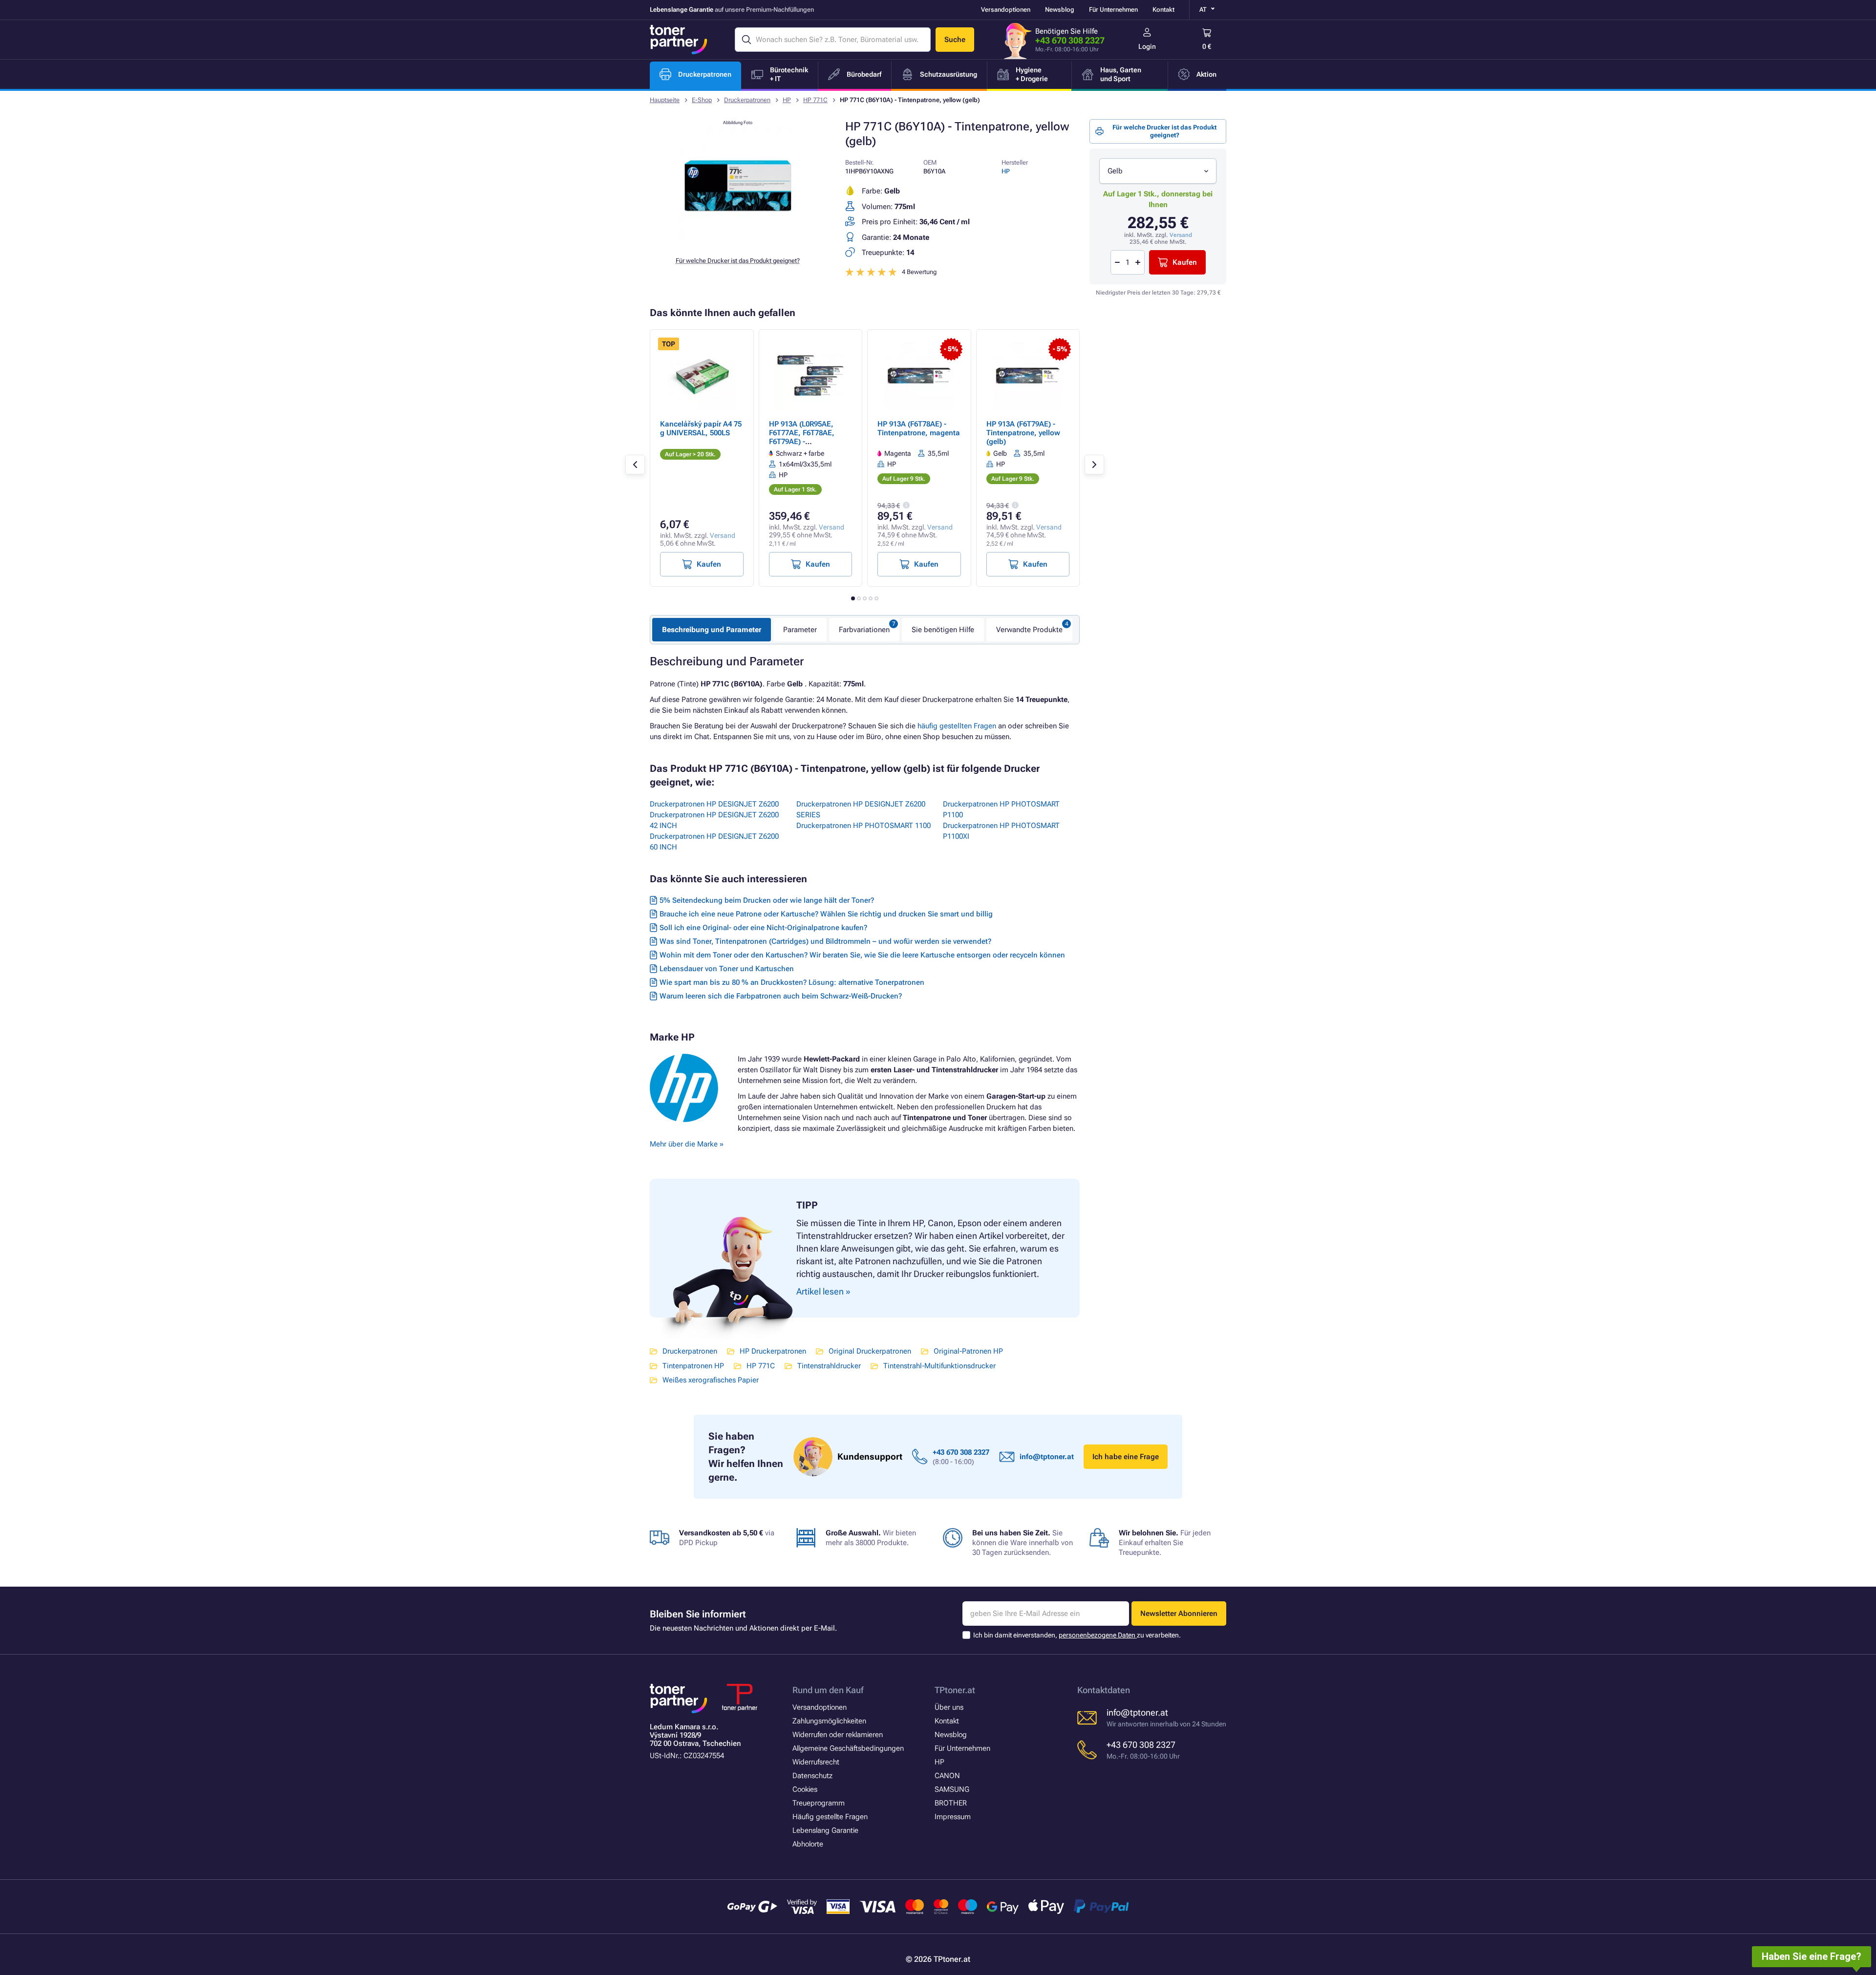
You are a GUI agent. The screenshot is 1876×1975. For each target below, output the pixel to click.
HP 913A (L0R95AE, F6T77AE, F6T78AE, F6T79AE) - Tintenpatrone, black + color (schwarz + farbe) (808, 442)
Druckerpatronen (747, 100)
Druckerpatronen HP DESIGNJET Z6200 (714, 804)
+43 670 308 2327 (1070, 40)
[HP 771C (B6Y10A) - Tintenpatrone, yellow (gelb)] (738, 241)
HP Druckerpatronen (773, 1351)
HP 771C (815, 100)
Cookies (805, 1789)
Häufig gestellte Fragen (830, 1817)
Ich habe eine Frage (1126, 1457)
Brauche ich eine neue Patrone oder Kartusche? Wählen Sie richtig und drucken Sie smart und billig (826, 914)
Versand (1181, 235)
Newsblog (1060, 10)
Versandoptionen (1006, 10)
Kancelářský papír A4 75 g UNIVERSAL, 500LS (701, 428)
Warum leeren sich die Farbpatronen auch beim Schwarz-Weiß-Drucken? (781, 996)
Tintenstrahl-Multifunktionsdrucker (939, 1366)
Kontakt (1163, 10)
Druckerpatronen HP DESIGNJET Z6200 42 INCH (714, 820)
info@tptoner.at (1047, 1457)
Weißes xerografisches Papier (711, 1380)
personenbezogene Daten (1098, 1635)
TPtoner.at (955, 1690)
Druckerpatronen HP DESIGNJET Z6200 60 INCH (714, 842)
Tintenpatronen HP (693, 1366)
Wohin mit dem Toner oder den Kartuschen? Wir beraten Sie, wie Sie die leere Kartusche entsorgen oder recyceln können (862, 955)
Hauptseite (665, 100)
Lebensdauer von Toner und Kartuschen (727, 969)
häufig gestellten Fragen (957, 726)
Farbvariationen (864, 630)
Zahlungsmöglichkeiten (829, 1721)
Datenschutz (812, 1776)
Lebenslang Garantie (825, 1830)
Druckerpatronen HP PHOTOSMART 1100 (863, 826)
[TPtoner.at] (679, 40)
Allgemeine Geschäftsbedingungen (848, 1748)
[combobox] (1158, 171)
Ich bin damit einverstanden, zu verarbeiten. (1077, 1635)
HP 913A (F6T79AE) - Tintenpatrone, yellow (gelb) (1023, 433)
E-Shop (702, 100)
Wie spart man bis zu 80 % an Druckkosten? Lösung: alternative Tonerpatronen (792, 982)
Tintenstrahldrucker (829, 1366)
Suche (955, 40)
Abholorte (808, 1844)
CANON (947, 1776)
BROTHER (951, 1803)
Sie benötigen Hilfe (943, 630)
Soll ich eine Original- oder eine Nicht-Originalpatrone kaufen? (763, 928)
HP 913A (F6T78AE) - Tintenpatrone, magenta (919, 428)
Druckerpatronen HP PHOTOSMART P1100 (1001, 809)
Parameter (800, 630)
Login (1147, 46)
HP (787, 100)
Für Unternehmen (1113, 10)
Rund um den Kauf (828, 1690)
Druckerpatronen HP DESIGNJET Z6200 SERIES (861, 809)
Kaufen (1185, 262)
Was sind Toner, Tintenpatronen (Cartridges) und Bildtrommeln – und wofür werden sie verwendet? (825, 941)
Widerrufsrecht (816, 1762)
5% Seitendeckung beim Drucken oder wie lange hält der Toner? (767, 900)
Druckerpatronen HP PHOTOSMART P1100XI (1001, 831)
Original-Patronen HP (968, 1351)
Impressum (953, 1817)
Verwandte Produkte (1029, 630)
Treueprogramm (819, 1803)
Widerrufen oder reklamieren (838, 1735)
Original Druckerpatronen (870, 1351)
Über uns (949, 1707)
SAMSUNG (952, 1789)
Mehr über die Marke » (688, 1144)
